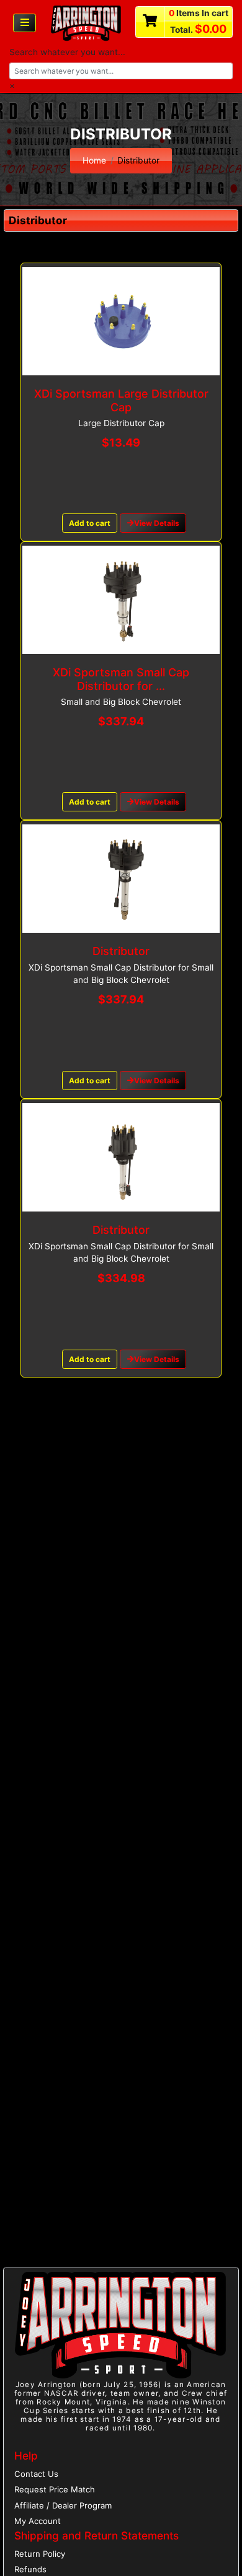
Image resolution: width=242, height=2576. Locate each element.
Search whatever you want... (67, 52)
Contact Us (36, 2474)
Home (94, 160)
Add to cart (90, 523)
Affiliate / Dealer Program (63, 2505)
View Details (157, 523)
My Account (38, 2521)
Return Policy (40, 2554)
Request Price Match (55, 2489)
